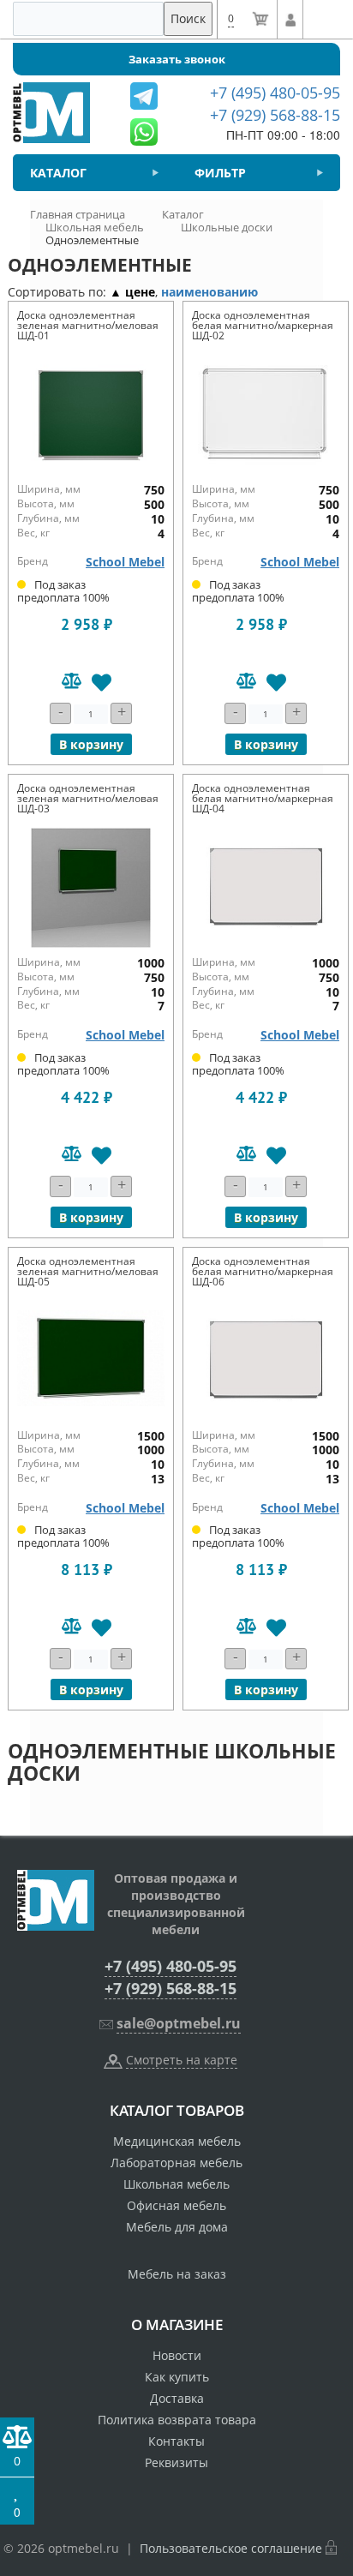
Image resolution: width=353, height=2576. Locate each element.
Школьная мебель (176, 2184)
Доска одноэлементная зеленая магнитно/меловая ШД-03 (88, 798)
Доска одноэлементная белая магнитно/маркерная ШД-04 (263, 798)
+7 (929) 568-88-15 (171, 1988)
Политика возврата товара (177, 2420)
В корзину (91, 744)
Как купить (177, 2377)
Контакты (176, 2441)
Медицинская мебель (177, 2141)
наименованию (209, 292)
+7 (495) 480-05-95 (171, 1966)
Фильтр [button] (220, 173)
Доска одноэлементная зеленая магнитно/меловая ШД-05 (88, 1271)
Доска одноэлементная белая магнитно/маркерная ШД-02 (263, 325)
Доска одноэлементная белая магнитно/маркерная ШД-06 (263, 1271)
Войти (290, 20)
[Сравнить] (72, 683)
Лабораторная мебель (176, 2163)
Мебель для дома (177, 2227)
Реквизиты (176, 2462)
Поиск (188, 18)
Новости (177, 2355)
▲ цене (132, 292)
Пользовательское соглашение (231, 2548)
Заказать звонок (177, 59)
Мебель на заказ (177, 2274)
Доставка (177, 2398)
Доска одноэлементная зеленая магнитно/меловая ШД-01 (88, 325)
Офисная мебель (176, 2205)
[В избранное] (102, 683)
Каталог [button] (58, 173)
